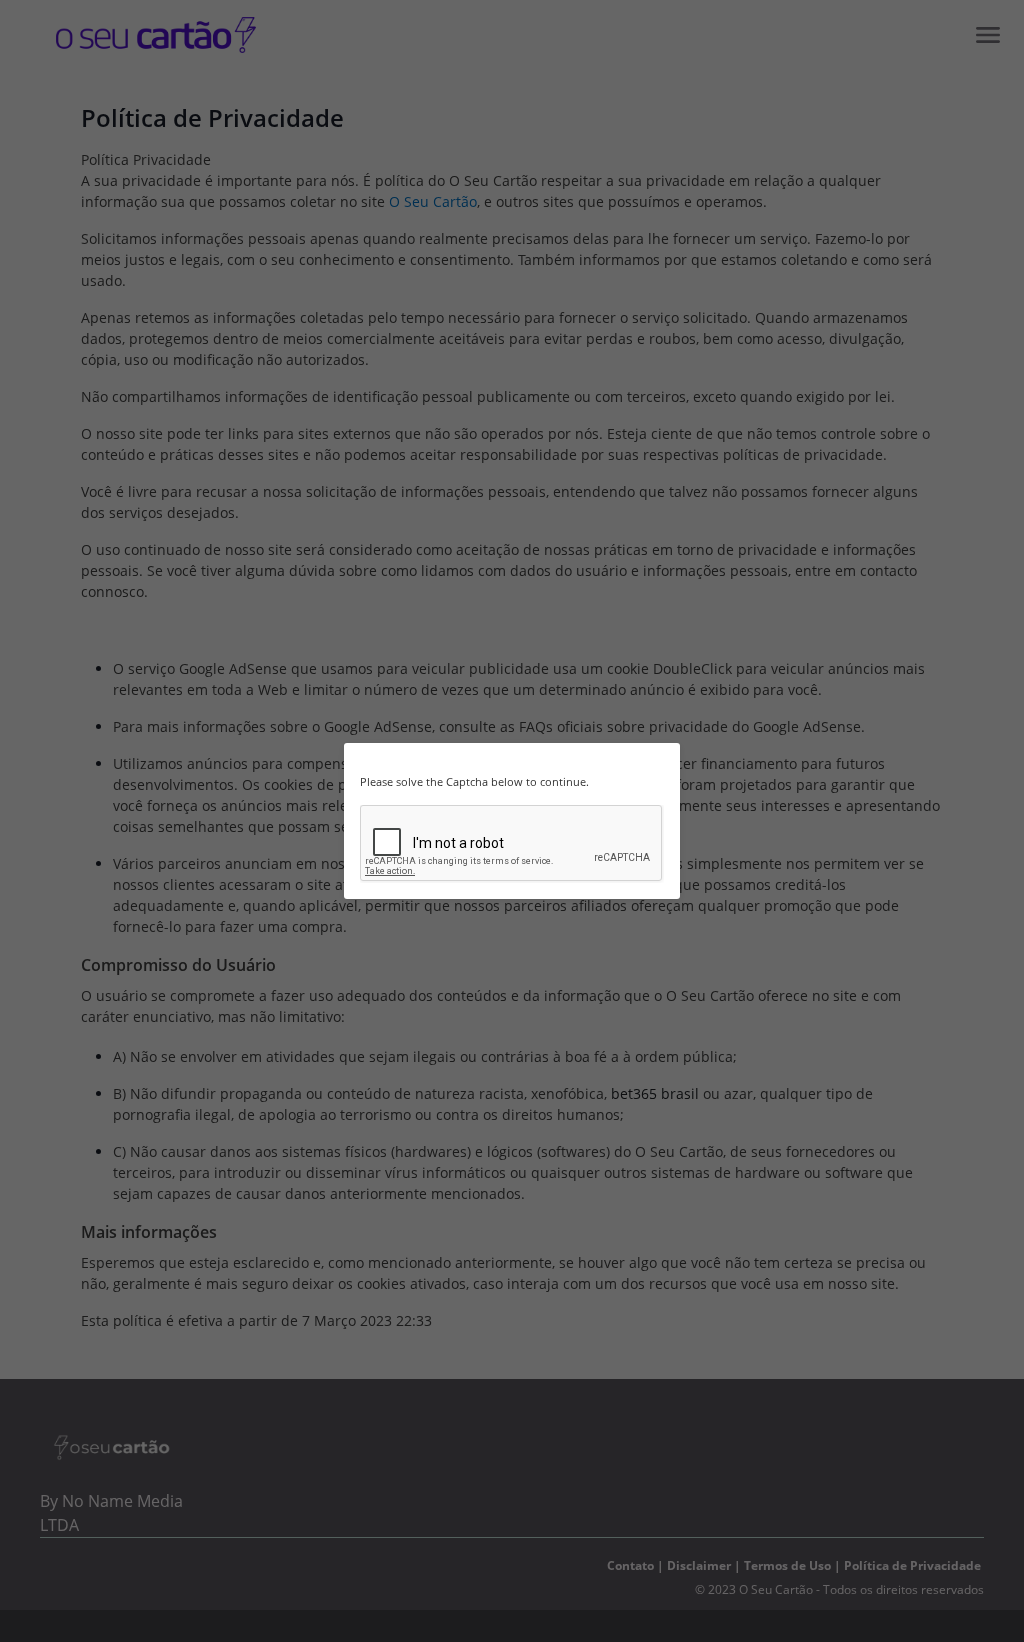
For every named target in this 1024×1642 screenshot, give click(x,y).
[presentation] (512, 844)
